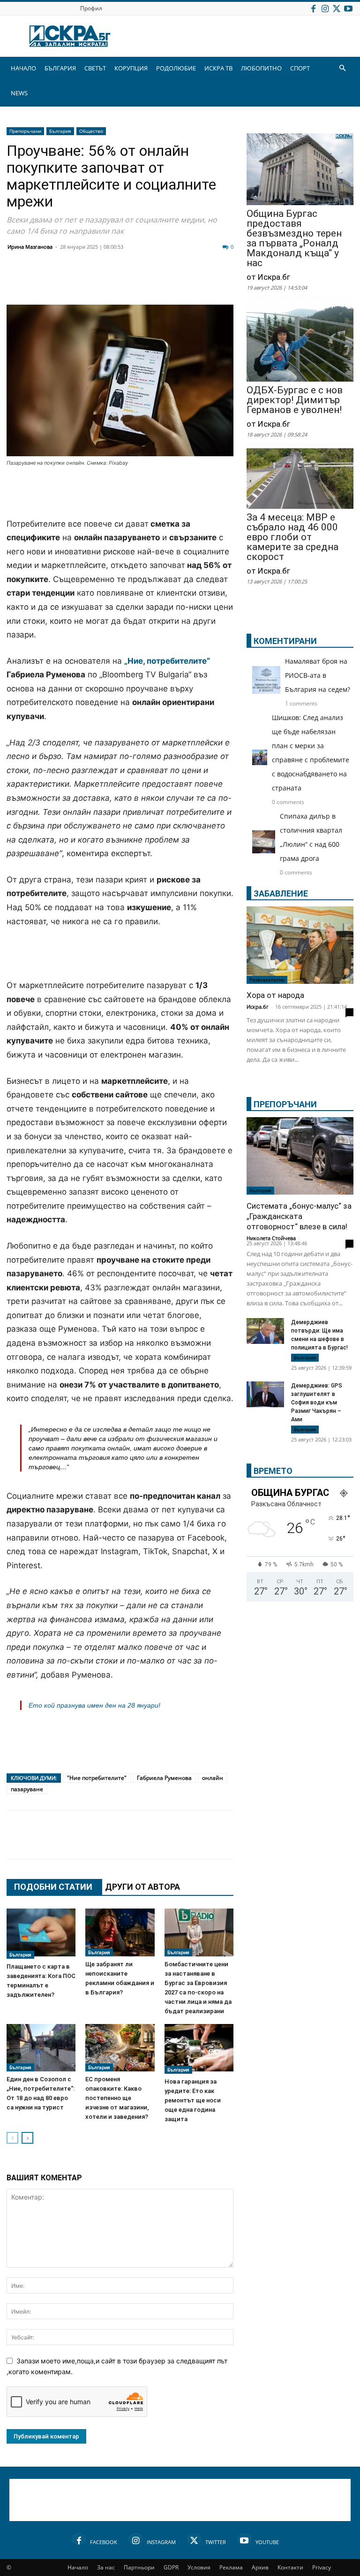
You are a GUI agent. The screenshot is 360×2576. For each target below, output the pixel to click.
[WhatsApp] (178, 282)
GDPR (171, 2567)
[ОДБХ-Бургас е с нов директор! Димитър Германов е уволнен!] (300, 342)
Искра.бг (258, 1007)
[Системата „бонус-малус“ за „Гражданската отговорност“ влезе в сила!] (300, 1156)
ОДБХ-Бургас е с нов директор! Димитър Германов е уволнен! (295, 400)
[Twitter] (337, 8)
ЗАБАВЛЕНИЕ (281, 893)
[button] (342, 68)
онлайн (213, 1778)
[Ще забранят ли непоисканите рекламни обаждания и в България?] (120, 1932)
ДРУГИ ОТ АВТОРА (142, 1887)
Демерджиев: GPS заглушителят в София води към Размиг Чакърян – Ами (317, 1403)
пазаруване (27, 1789)
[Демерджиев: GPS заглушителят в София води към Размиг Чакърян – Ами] (265, 1394)
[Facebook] (313, 8)
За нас (106, 2567)
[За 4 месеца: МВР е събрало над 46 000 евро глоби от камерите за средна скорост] (300, 479)
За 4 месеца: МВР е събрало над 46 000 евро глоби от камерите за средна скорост (292, 537)
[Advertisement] (120, 493)
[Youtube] (348, 8)
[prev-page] (12, 2138)
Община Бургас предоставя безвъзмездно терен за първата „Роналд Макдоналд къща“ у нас (294, 238)
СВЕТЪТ (95, 68)
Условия (199, 2567)
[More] (296, 1844)
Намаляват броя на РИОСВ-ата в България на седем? (318, 675)
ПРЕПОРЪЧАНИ (285, 1104)
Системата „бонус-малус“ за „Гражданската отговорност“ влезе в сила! (299, 1216)
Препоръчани (25, 131)
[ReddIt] (131, 282)
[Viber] (202, 282)
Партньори (139, 2567)
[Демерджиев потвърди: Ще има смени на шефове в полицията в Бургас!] (265, 1332)
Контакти (290, 2567)
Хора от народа (275, 995)
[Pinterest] (248, 1844)
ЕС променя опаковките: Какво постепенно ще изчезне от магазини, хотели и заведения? (117, 2098)
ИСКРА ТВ (218, 68)
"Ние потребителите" (97, 1778)
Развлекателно (267, 980)
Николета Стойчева (271, 1238)
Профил (91, 8)
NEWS (19, 93)
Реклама (231, 2567)
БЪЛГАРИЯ (60, 68)
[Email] (155, 282)
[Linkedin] (108, 282)
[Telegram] (225, 282)
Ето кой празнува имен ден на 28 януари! (94, 1705)
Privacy (322, 2567)
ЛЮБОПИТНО (261, 68)
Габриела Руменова (164, 1778)
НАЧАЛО (23, 68)
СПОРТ (300, 68)
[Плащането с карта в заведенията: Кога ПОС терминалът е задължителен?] (41, 1933)
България (60, 131)
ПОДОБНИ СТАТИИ (53, 1887)
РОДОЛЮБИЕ (176, 68)
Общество (91, 131)
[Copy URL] (272, 1844)
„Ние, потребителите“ (167, 661)
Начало (78, 2567)
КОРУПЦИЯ (131, 68)
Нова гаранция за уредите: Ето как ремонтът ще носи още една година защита (193, 2100)
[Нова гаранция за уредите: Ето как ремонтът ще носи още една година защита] (199, 2049)
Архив (260, 2567)
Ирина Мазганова (30, 247)
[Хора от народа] (300, 945)
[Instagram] (325, 8)
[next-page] (27, 2138)
